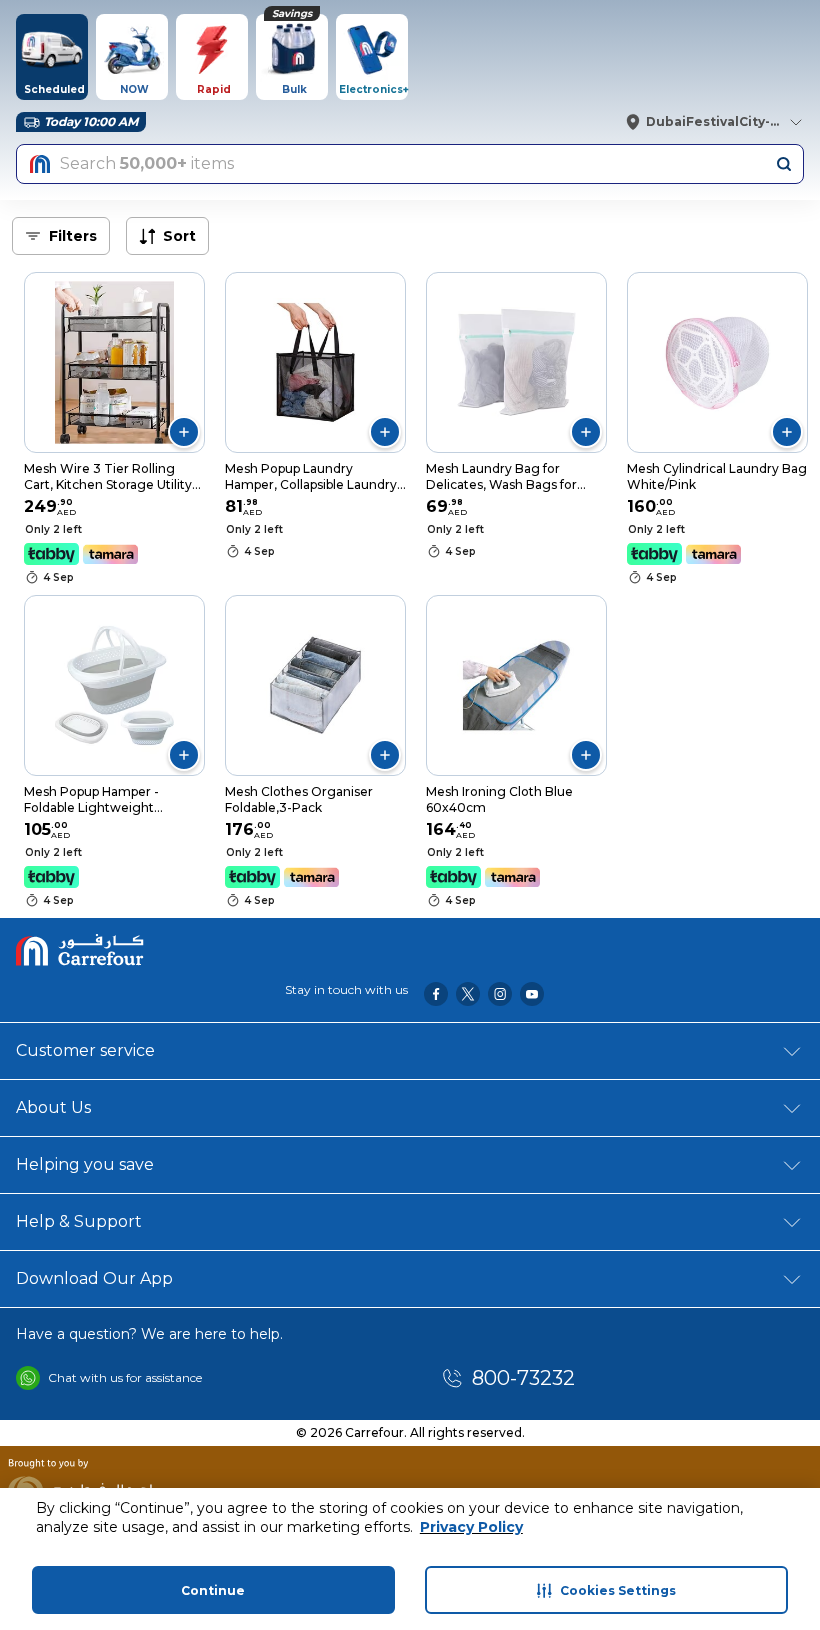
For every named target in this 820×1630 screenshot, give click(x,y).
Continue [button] (213, 1590)
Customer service (85, 1050)
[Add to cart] (184, 432)
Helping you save (85, 1164)
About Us (53, 1107)
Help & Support (79, 1221)
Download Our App (94, 1278)
